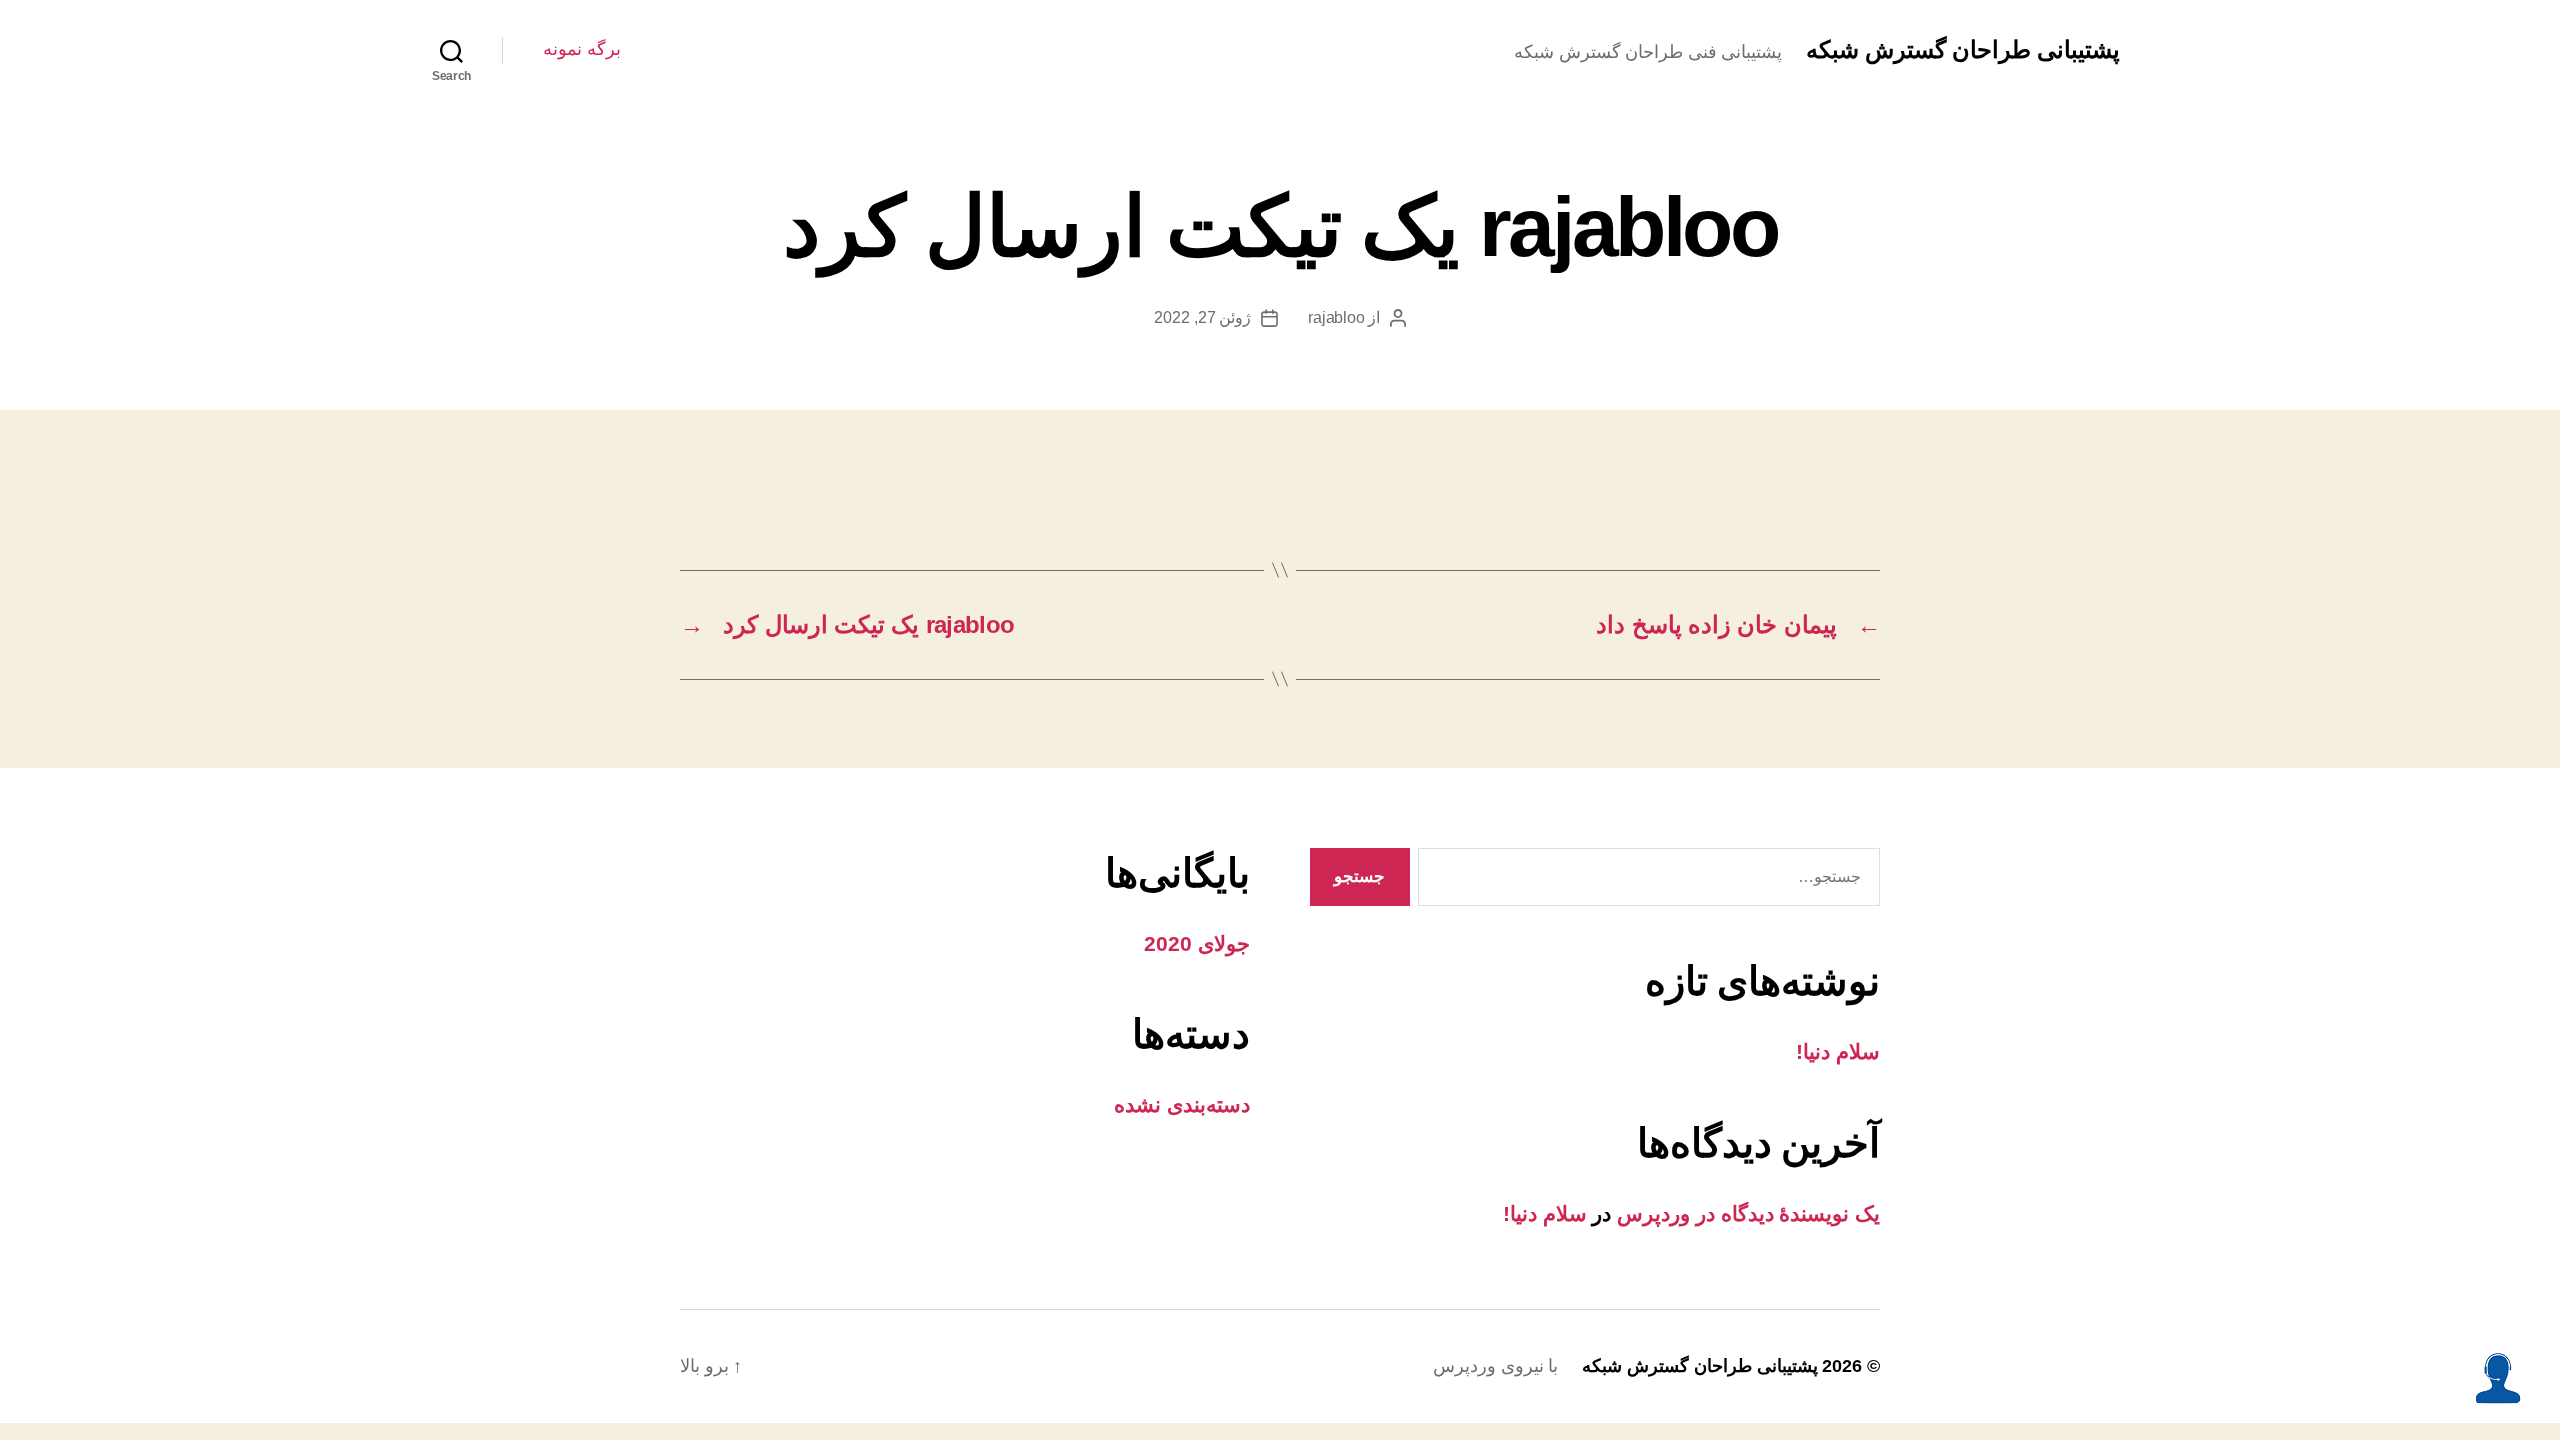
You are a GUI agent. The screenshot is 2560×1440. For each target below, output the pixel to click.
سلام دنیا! (1838, 1051)
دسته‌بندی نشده (1182, 1104)
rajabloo (1336, 317)
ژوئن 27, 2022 (1202, 317)
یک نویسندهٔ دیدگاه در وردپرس (1748, 1213)
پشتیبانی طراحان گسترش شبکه (1963, 50)
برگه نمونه (582, 49)
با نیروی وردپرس (1495, 1366)
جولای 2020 (1197, 943)
